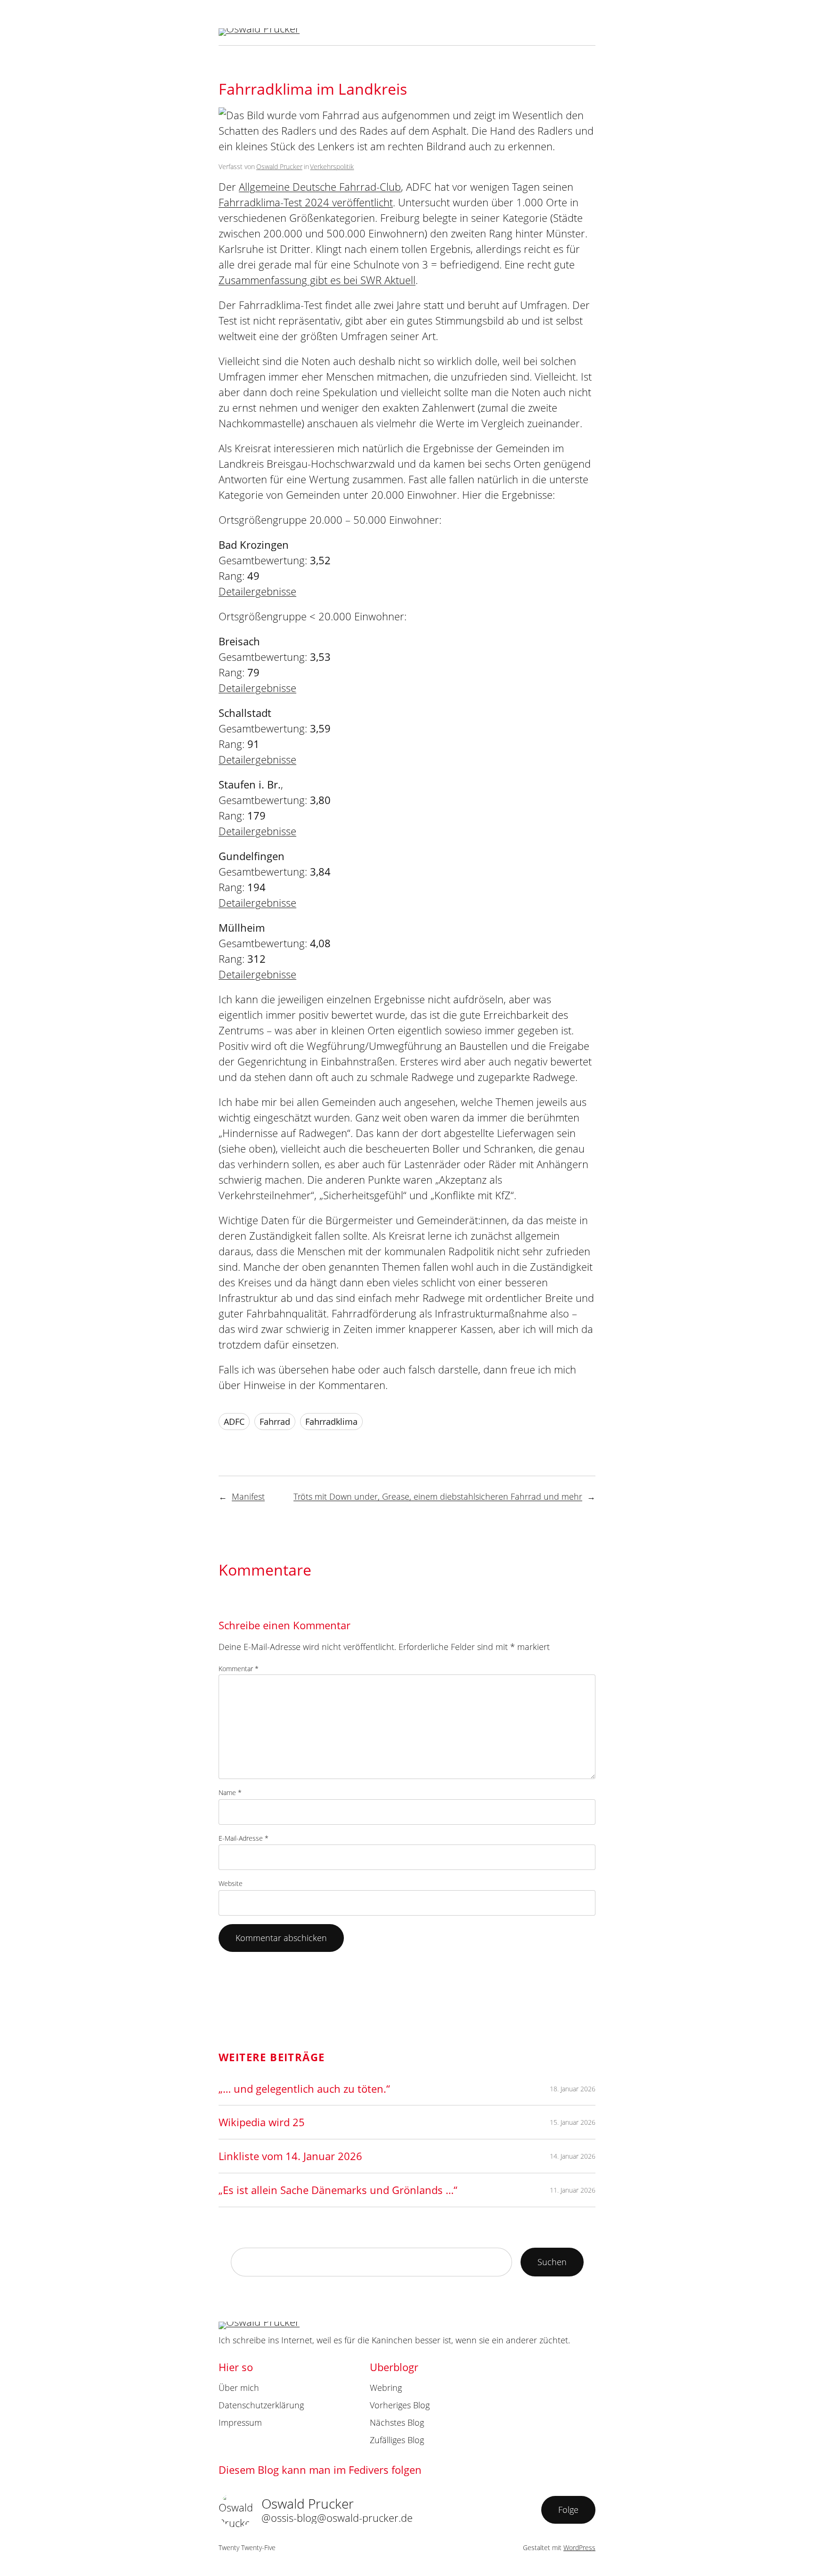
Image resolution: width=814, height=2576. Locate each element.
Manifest (248, 1496)
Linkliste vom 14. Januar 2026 (290, 2156)
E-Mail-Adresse (244, 1838)
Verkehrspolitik (332, 167)
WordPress (579, 2548)
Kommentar (239, 1669)
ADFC (234, 1422)
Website (231, 1883)
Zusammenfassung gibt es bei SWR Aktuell (317, 280)
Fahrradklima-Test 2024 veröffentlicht (306, 202)
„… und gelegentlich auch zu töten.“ (304, 2088)
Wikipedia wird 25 (262, 2122)
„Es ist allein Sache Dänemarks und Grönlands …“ (338, 2190)
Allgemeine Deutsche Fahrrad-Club (320, 187)
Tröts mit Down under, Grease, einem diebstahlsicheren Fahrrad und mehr (438, 1496)
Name (230, 1792)
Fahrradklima (331, 1422)
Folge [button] (568, 2510)
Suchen (552, 2262)
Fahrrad (275, 1422)
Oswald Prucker (279, 167)
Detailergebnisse (257, 591)
